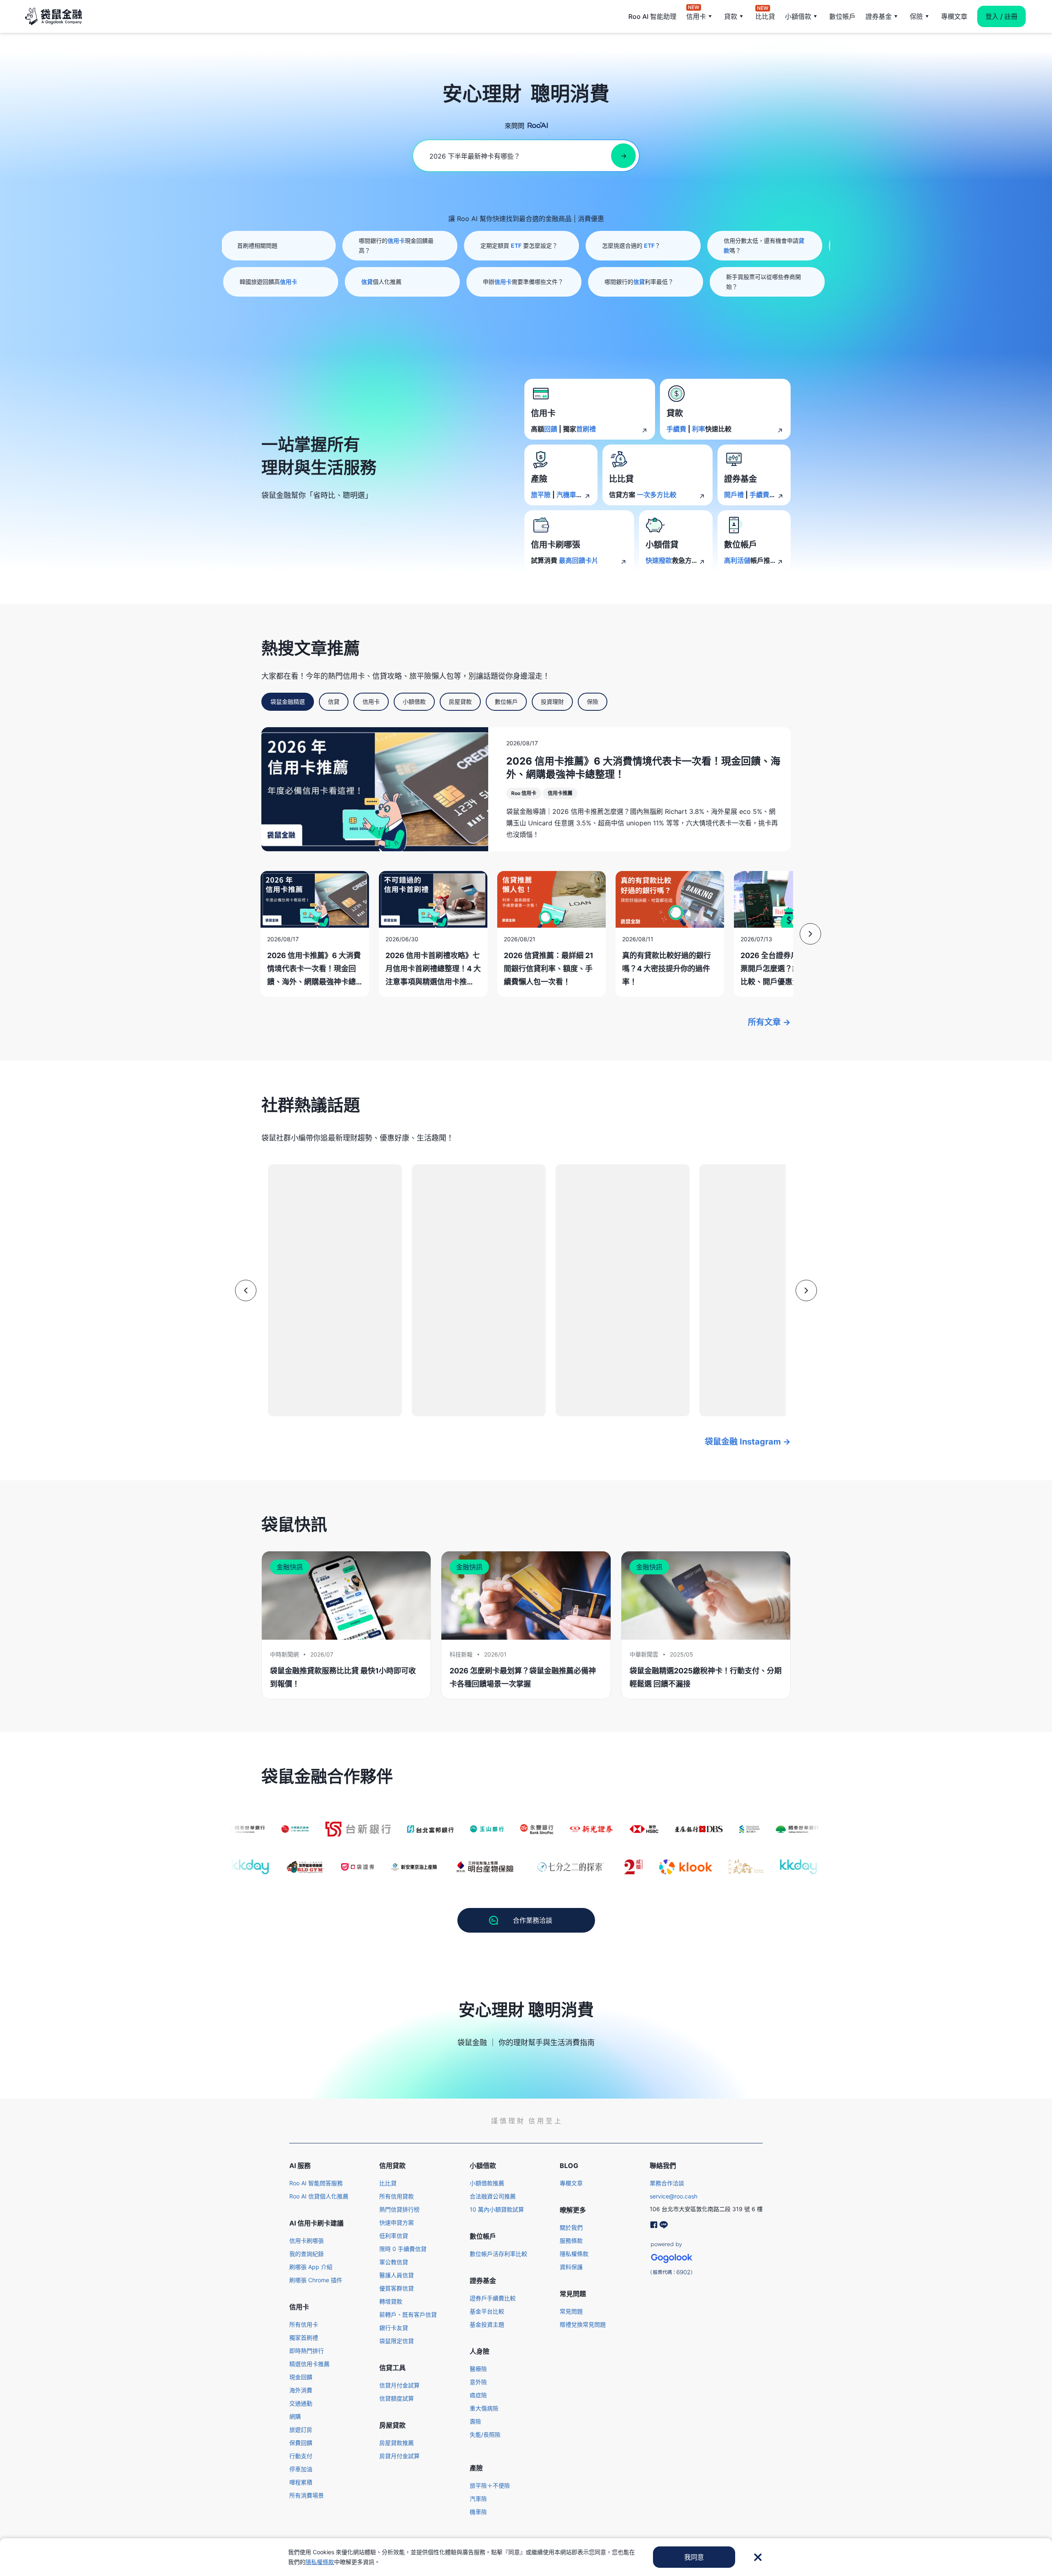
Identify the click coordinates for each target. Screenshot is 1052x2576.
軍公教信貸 (394, 2262)
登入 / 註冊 (1001, 16)
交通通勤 (301, 2403)
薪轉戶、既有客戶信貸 (408, 2314)
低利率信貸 (394, 2236)
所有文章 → (769, 1022)
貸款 (731, 16)
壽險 (475, 2421)
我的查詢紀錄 (307, 2254)
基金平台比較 (487, 2311)
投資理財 (552, 702)
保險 (916, 16)
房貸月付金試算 (399, 2456)
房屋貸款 (460, 702)
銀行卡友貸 (394, 2328)
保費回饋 (301, 2443)
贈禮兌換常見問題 (583, 2324)
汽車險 (478, 2499)
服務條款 (571, 2241)
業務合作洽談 (667, 2183)
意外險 (478, 2382)
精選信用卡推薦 (309, 2364)
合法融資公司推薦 (493, 2196)
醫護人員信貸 (397, 2275)
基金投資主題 (487, 2324)
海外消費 (301, 2390)
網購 (295, 2416)
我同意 (694, 2557)
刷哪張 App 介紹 (311, 2267)
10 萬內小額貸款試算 (497, 2209)
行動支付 (301, 2456)
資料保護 (571, 2267)
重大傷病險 (484, 2408)
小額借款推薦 (487, 2183)
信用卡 (696, 16)
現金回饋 (301, 2377)
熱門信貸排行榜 (399, 2209)
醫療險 (478, 2369)
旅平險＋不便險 (490, 2485)
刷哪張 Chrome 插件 (316, 2280)
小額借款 (798, 16)
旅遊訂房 (301, 2430)
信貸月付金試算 (399, 2385)
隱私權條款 (574, 2254)
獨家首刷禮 (304, 2338)
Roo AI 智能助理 (652, 16)
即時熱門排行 (307, 2351)
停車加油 (301, 2469)
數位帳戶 (842, 16)
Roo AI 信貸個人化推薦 (319, 2196)
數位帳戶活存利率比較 (498, 2254)
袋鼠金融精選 (288, 702)
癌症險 (478, 2395)
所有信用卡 (304, 2324)
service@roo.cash (674, 2196)
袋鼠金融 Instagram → (748, 1442)
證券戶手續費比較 (493, 2298)
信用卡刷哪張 (307, 2241)
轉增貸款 (391, 2301)
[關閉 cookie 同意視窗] (758, 2557)
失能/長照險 (485, 2434)
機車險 (478, 2512)
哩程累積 (301, 2482)
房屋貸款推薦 (397, 2443)
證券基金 (879, 16)
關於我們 (571, 2227)
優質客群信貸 (397, 2288)
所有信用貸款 (397, 2196)
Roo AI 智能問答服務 (316, 2183)
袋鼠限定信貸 (397, 2341)
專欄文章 (954, 16)
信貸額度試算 (397, 2398)
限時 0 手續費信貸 (403, 2249)
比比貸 (765, 16)
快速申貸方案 (397, 2222)
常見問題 (571, 2311)
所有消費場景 (307, 2495)
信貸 (334, 702)
